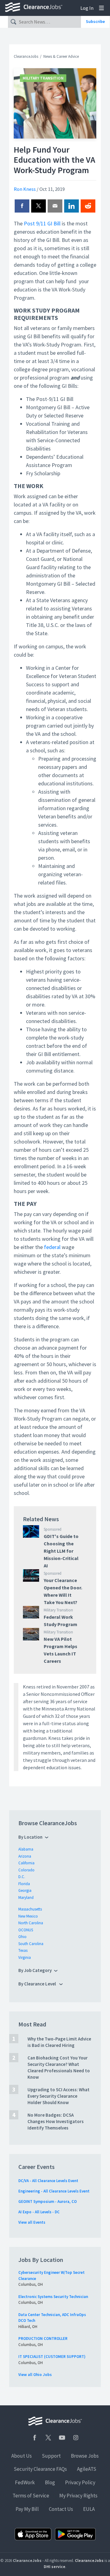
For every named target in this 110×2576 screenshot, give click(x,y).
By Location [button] (30, 1837)
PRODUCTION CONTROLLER (43, 2339)
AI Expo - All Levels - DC (39, 2212)
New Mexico (28, 1916)
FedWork (25, 2482)
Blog (50, 2482)
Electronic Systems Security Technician (53, 2297)
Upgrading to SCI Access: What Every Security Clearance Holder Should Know (59, 2096)
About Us (22, 2456)
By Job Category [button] (35, 1970)
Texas (23, 1950)
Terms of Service (31, 2496)
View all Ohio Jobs (35, 2375)
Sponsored (53, 1529)
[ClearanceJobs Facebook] (35, 2438)
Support (51, 2456)
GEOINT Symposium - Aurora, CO (48, 2202)
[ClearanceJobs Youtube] (62, 2438)
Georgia (25, 1890)
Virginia (25, 1957)
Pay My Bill (27, 2509)
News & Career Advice (61, 56)
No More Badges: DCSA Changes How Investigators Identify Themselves (56, 2121)
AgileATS (87, 2469)
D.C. (22, 1877)
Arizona (25, 1856)
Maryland (26, 1898)
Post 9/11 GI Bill (42, 223)
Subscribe (95, 21)
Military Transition (43, 78)
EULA (89, 2509)
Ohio (22, 1937)
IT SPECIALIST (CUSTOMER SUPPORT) (52, 2357)
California (26, 1863)
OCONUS (26, 1930)
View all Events (32, 2222)
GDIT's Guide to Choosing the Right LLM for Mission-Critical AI (61, 1551)
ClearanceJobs (26, 56)
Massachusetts (30, 1909)
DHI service (55, 2567)
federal (52, 1247)
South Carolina (31, 1944)
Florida (24, 1884)
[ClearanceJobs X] (48, 2438)
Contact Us (61, 2509)
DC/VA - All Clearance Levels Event (48, 2181)
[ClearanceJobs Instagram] (76, 2438)
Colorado (26, 1870)
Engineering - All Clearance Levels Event (54, 2191)
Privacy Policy (80, 2482)
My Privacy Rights (78, 2496)
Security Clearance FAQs (40, 2469)
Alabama (26, 1849)
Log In (87, 8)
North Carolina (31, 1923)
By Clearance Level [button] (38, 1984)
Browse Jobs (85, 2456)
